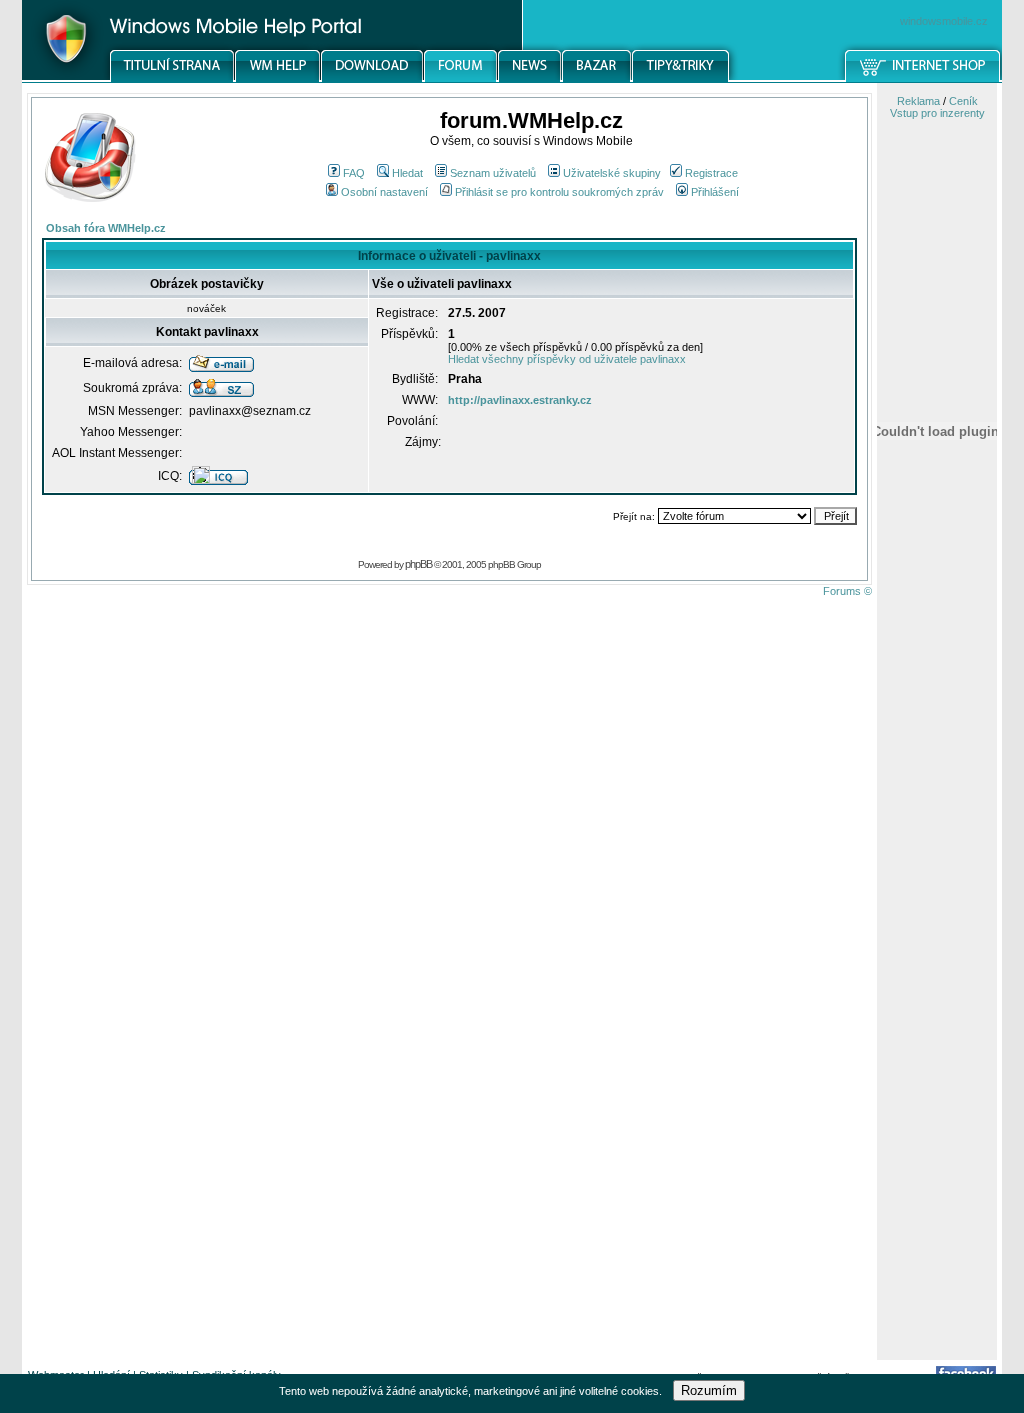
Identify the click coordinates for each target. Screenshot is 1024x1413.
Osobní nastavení (384, 192)
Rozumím (709, 1390)
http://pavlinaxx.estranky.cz (520, 400)
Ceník (963, 101)
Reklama (918, 101)
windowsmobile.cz (944, 21)
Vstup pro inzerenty (937, 113)
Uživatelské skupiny (612, 173)
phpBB (418, 564)
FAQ (354, 173)
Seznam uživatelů (493, 173)
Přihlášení (715, 192)
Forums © (847, 591)
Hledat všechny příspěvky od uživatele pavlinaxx (567, 359)
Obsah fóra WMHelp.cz (106, 228)
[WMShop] (923, 79)
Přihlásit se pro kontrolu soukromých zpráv (559, 192)
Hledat (407, 173)
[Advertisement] (937, 1043)
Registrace (711, 173)
